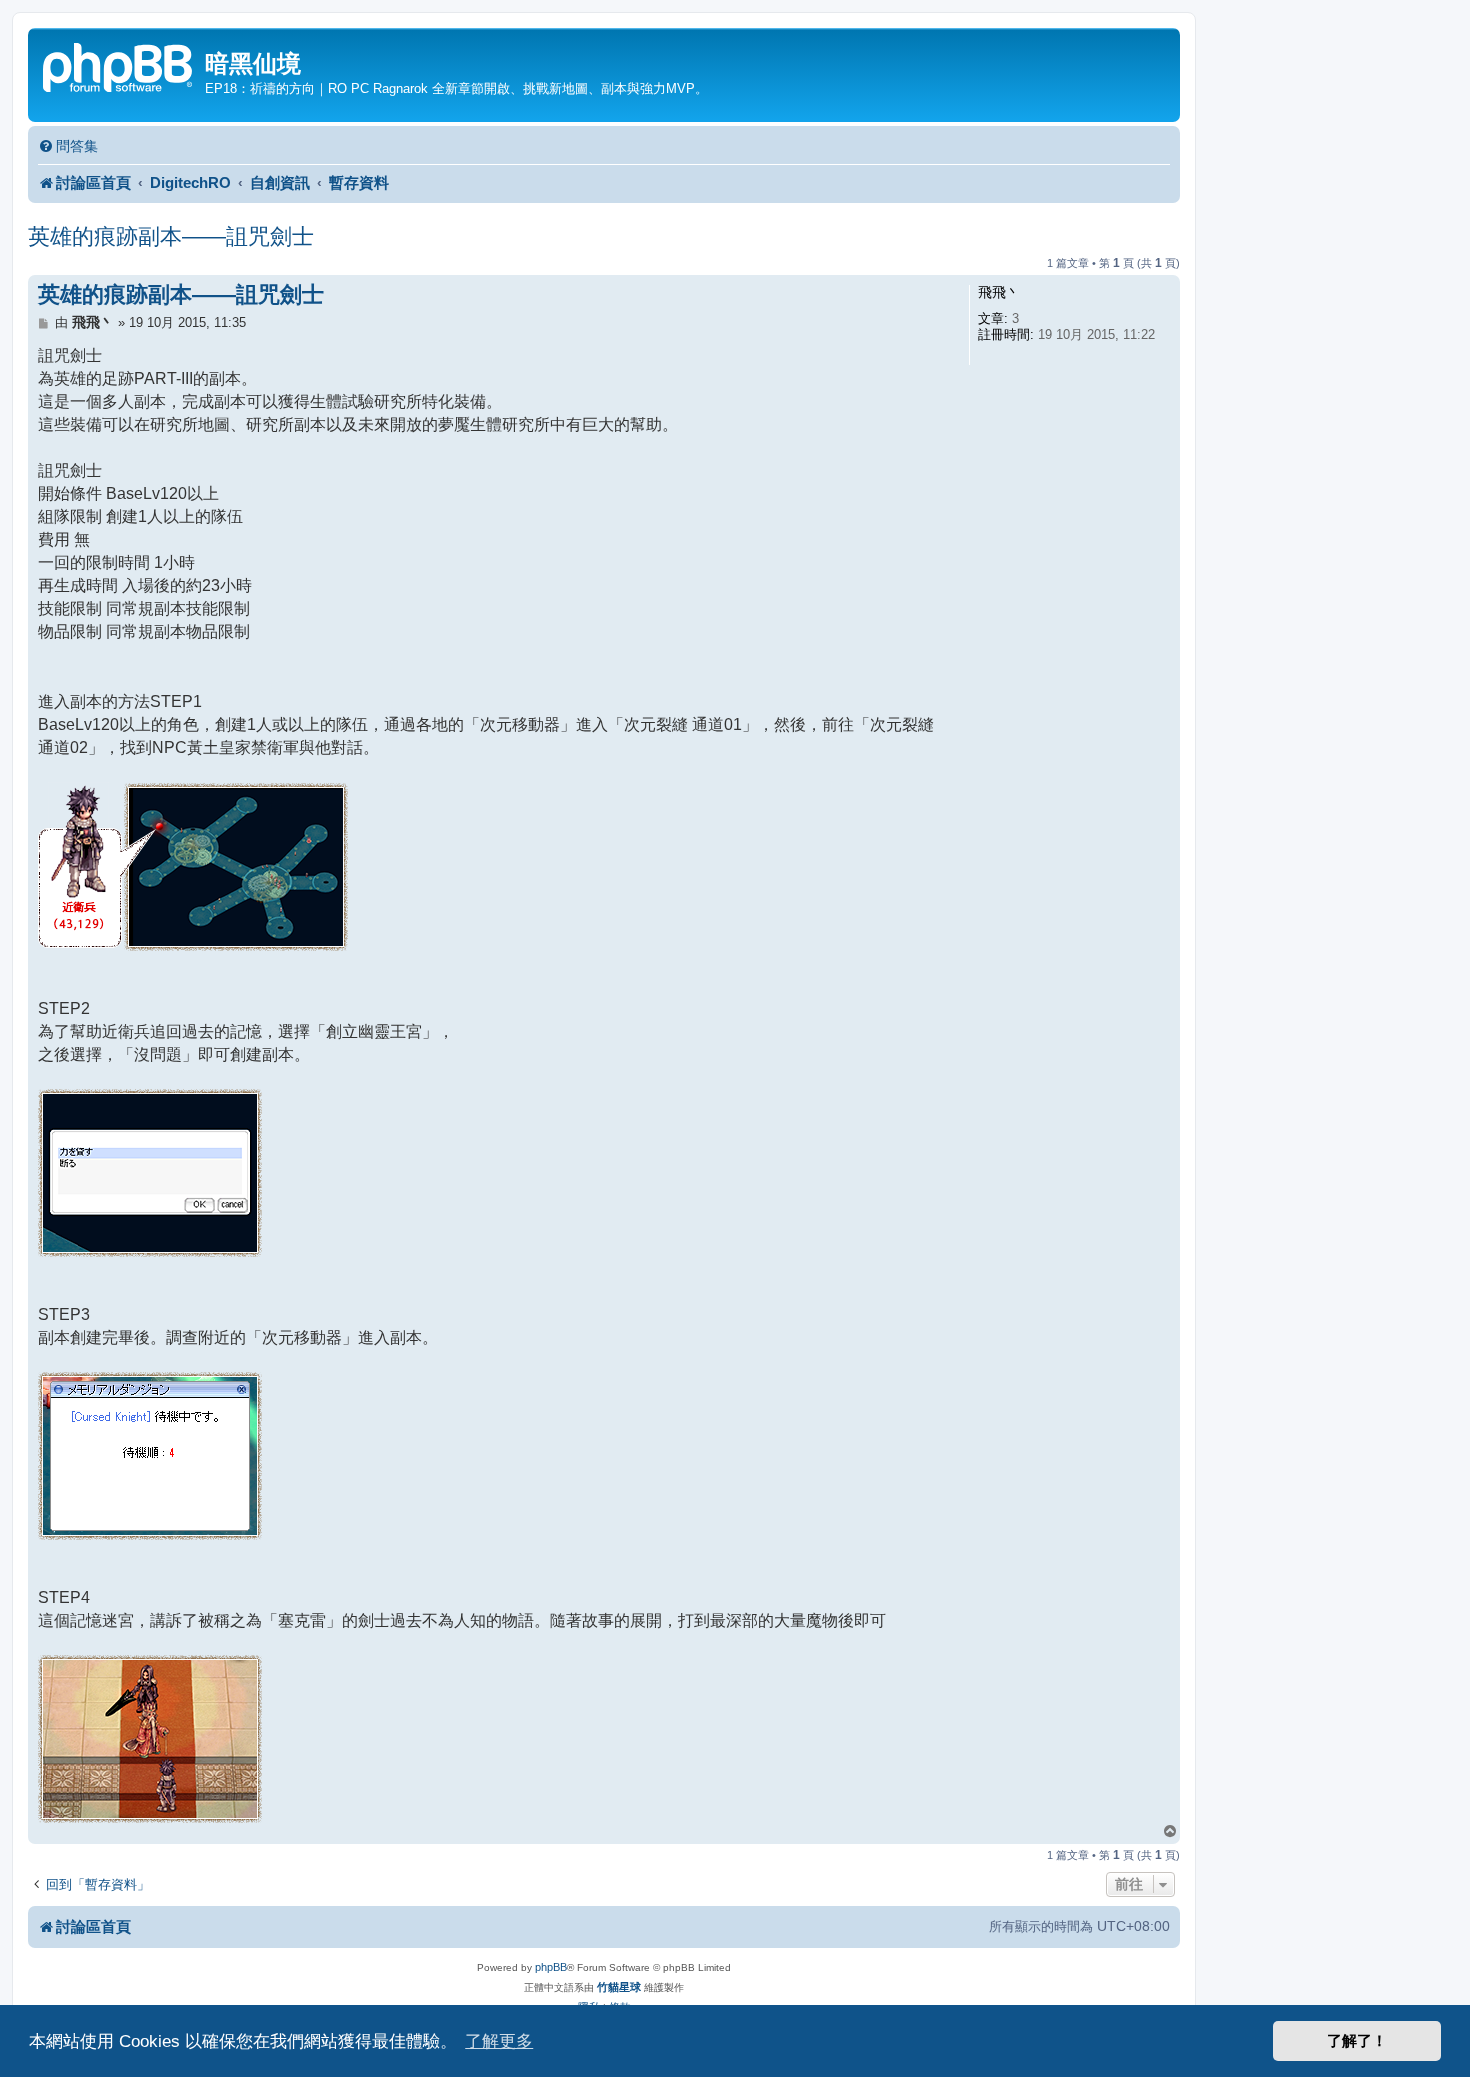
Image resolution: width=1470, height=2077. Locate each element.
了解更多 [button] (499, 2041)
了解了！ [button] (1357, 2040)
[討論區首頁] (119, 65)
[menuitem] (68, 146)
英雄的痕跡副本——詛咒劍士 (171, 236)
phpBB (551, 1967)
